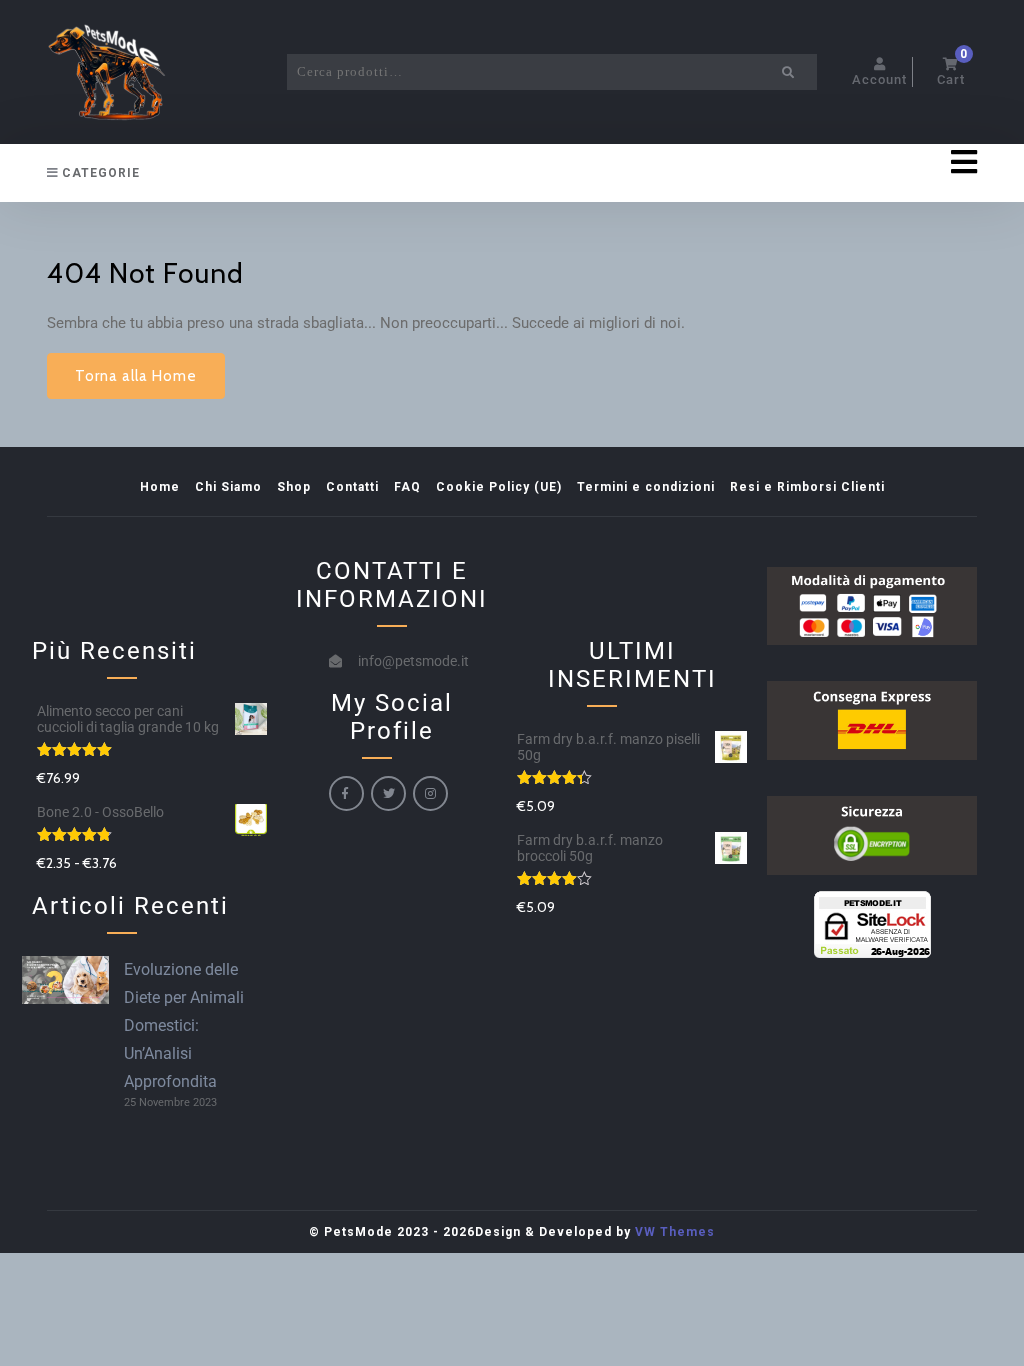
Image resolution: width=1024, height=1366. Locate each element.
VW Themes (673, 1232)
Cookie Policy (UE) (499, 487)
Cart (952, 72)
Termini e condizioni (646, 487)
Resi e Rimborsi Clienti (807, 487)
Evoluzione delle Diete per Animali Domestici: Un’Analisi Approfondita (184, 1025)
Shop (294, 487)
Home (160, 487)
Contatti (352, 487)
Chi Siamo (228, 487)
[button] (632, 162)
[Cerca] (788, 72)
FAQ (407, 487)
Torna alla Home (136, 376)
